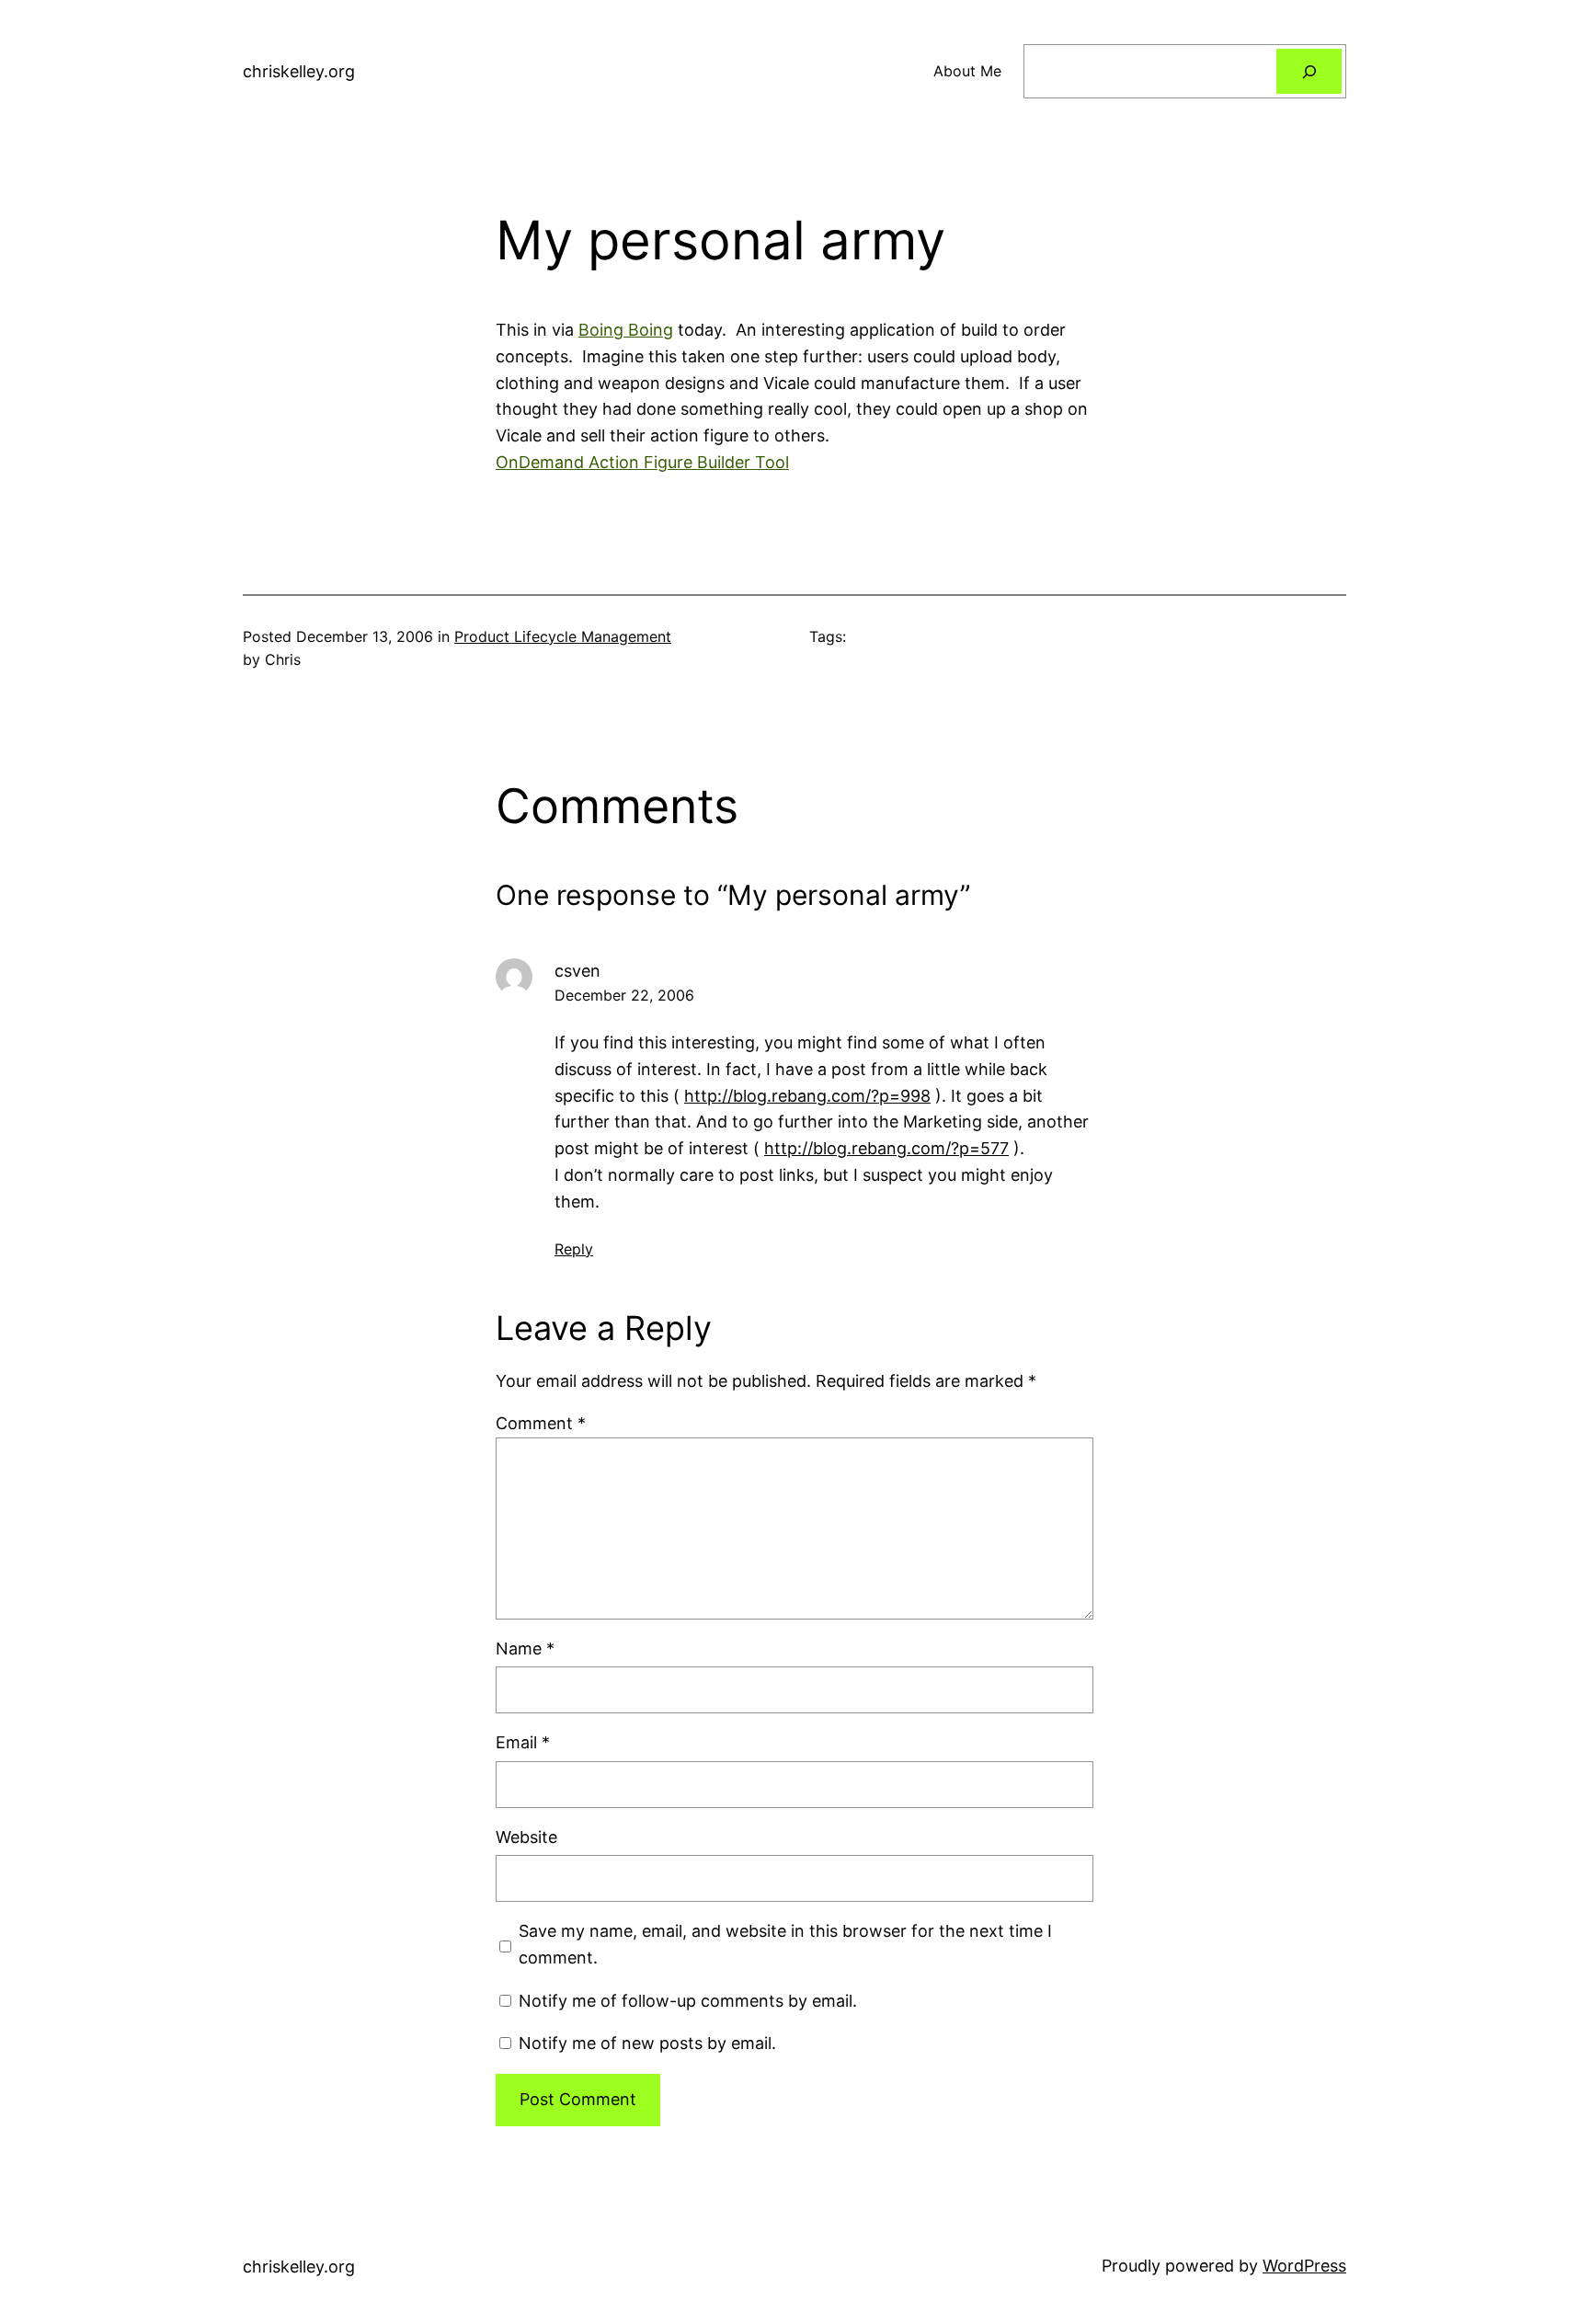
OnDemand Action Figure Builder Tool (642, 462)
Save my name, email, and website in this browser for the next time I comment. (785, 1944)
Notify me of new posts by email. (647, 2043)
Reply (574, 1249)
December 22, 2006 (624, 995)
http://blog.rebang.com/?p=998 (807, 1096)
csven (577, 971)
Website (526, 1837)
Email (523, 1742)
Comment (541, 1423)
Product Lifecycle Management (563, 636)
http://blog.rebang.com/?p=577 (886, 1148)
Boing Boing (626, 330)
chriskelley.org (299, 71)
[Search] (1309, 71)
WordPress (1304, 2266)
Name (525, 1649)
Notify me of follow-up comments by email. (688, 2001)
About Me (967, 71)
